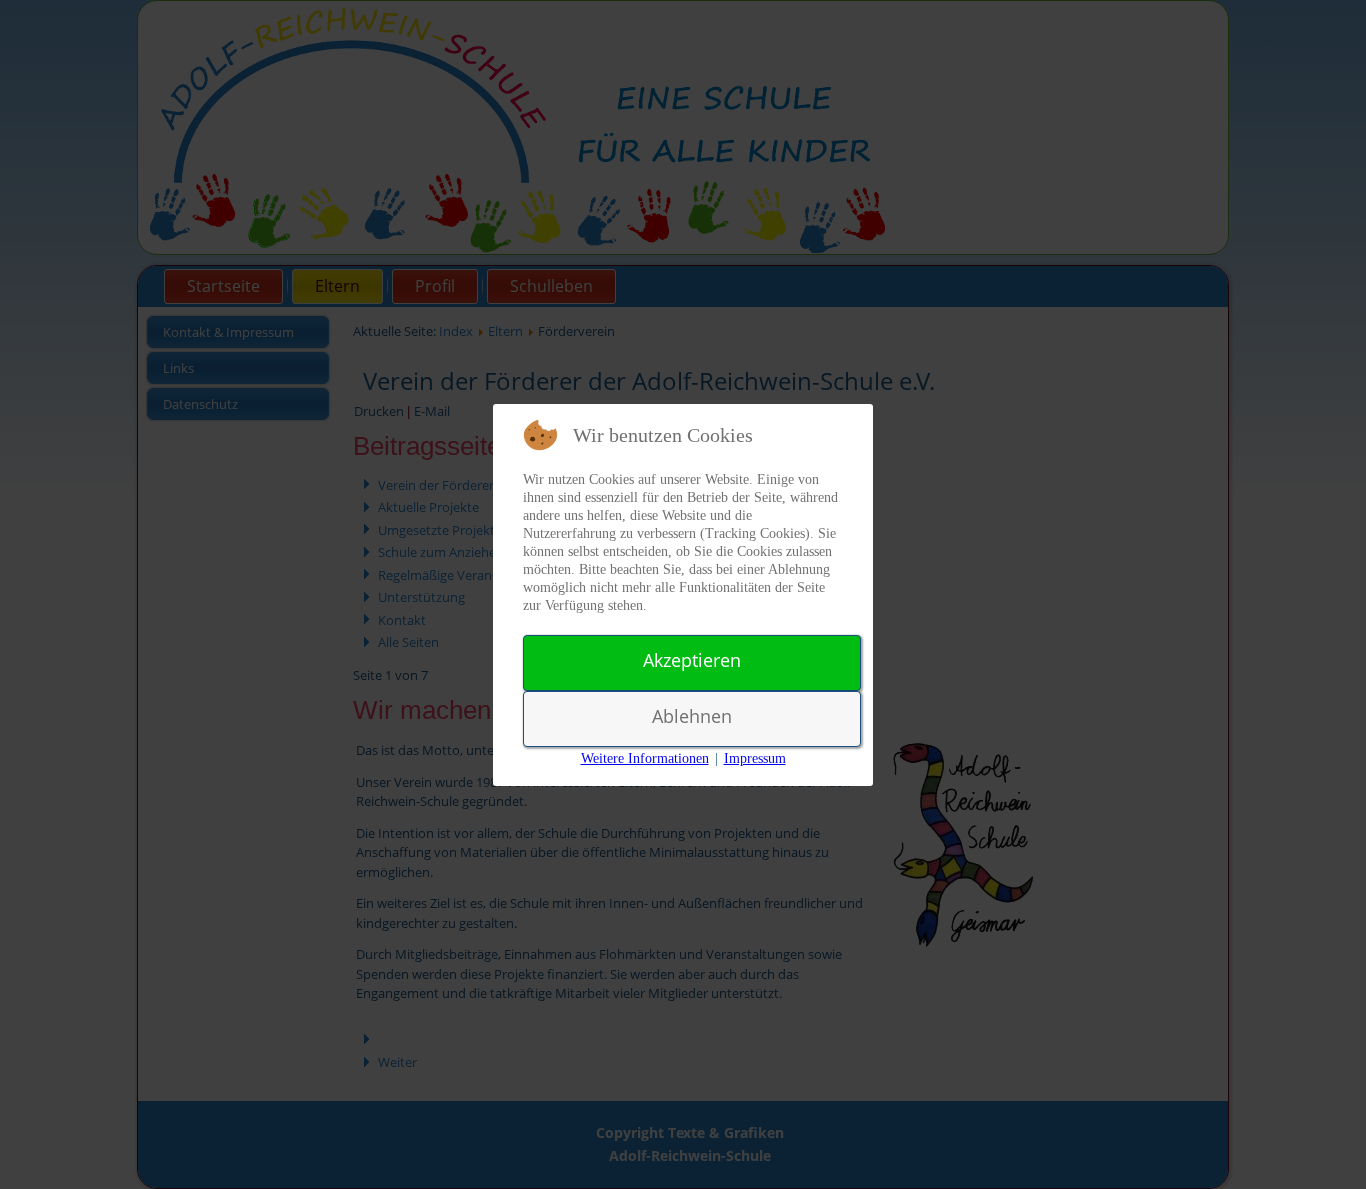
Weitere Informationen (645, 758)
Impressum (755, 758)
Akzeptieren (692, 660)
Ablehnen (692, 716)
